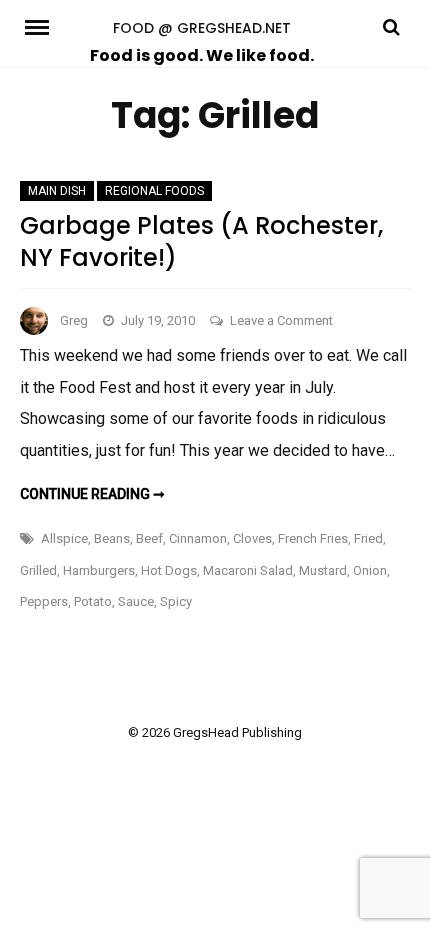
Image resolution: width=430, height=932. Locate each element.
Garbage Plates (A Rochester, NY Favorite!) (201, 241)
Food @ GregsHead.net (202, 28)
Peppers (44, 601)
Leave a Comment (281, 320)
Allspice (64, 538)
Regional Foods (154, 191)
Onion (370, 570)
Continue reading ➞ (92, 494)
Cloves (252, 538)
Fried (368, 538)
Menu (44, 26)
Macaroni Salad (248, 570)
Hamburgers (99, 570)
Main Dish (57, 191)
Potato (93, 601)
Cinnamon (198, 538)
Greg (74, 320)
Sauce (136, 601)
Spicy (176, 601)
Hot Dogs (169, 570)
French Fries (313, 538)
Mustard (323, 570)
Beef (149, 538)
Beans (112, 538)
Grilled (38, 570)
